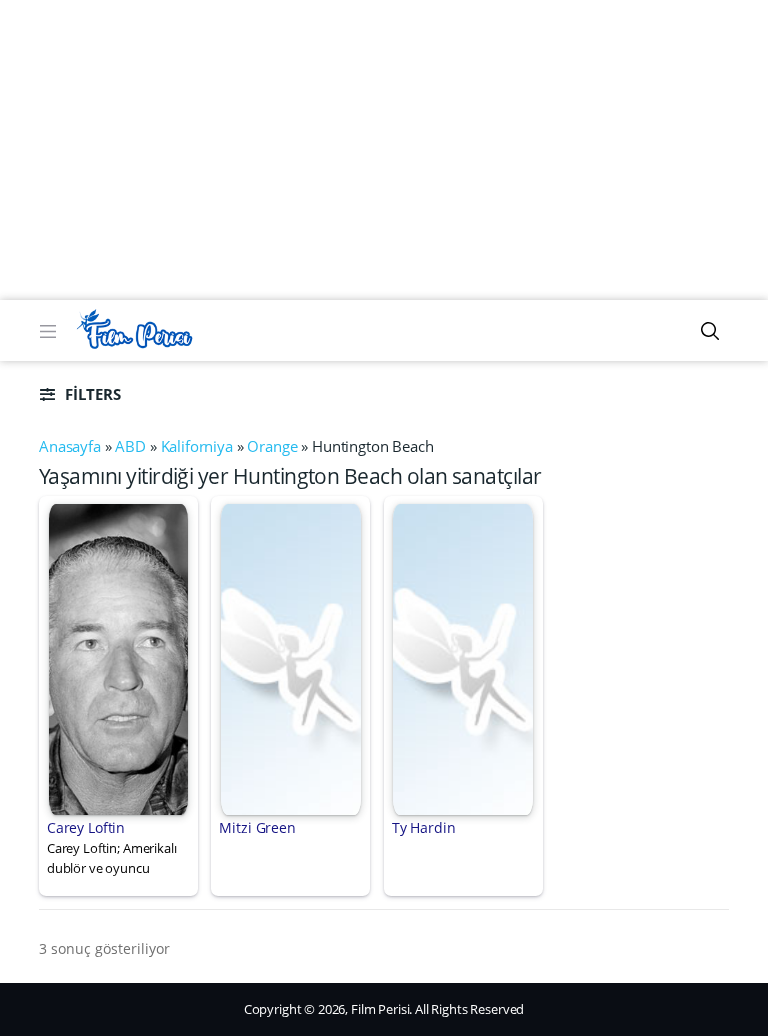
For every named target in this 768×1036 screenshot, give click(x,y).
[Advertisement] (384, 150)
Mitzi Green (257, 827)
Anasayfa (70, 446)
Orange (272, 446)
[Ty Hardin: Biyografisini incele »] (463, 658)
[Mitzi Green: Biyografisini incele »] (291, 658)
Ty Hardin (424, 827)
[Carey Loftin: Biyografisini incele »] (119, 658)
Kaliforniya (197, 446)
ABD (130, 446)
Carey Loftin (86, 827)
